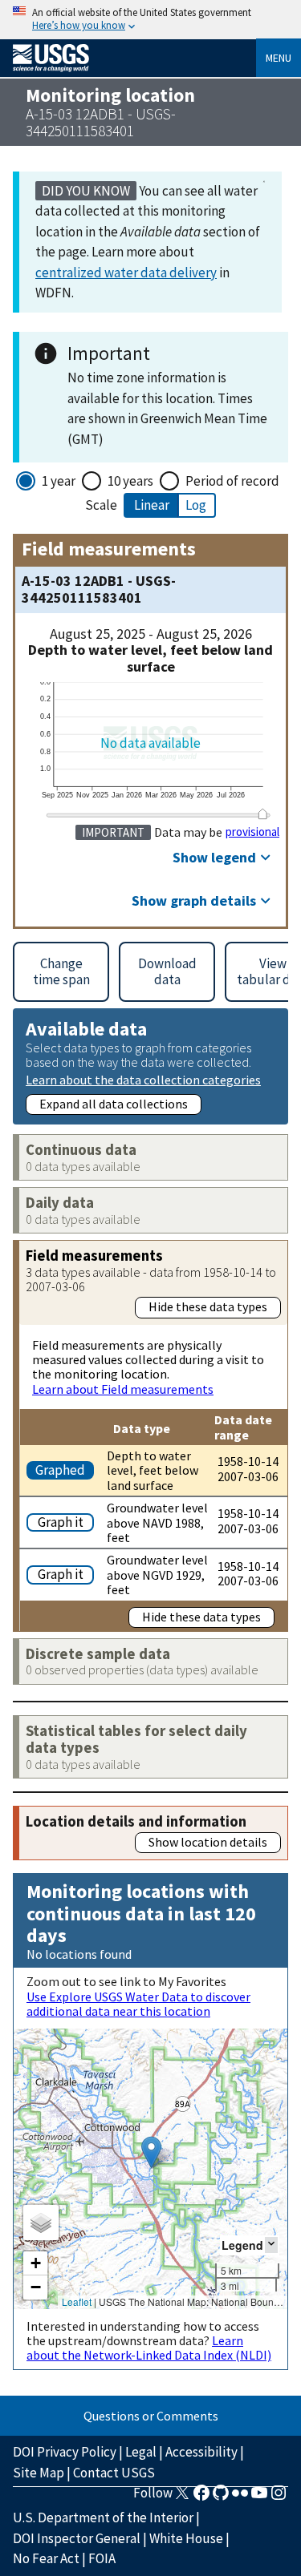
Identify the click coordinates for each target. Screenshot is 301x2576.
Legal (141, 2452)
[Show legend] (271, 2245)
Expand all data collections (114, 1104)
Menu (279, 58)
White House (186, 2538)
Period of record (232, 481)
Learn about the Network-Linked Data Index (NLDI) (149, 2348)
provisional (252, 832)
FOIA (102, 2558)
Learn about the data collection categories (143, 1079)
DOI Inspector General (77, 2538)
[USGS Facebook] (201, 2497)
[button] (151, 2152)
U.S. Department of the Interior (103, 2517)
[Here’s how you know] (150, 20)
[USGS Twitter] (182, 2497)
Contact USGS (114, 2473)
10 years (130, 481)
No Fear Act (46, 2558)
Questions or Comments (151, 2416)
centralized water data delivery (126, 273)
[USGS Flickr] (240, 2497)
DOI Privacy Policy (65, 2452)
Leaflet (77, 2301)
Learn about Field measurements (123, 1389)
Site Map (39, 2473)
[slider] (262, 814)
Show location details (208, 1842)
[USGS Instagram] (279, 2497)
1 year (59, 481)
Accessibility (201, 2452)
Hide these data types (208, 1306)
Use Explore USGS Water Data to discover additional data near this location (138, 2004)
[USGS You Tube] (259, 2497)
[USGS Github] (221, 2497)
